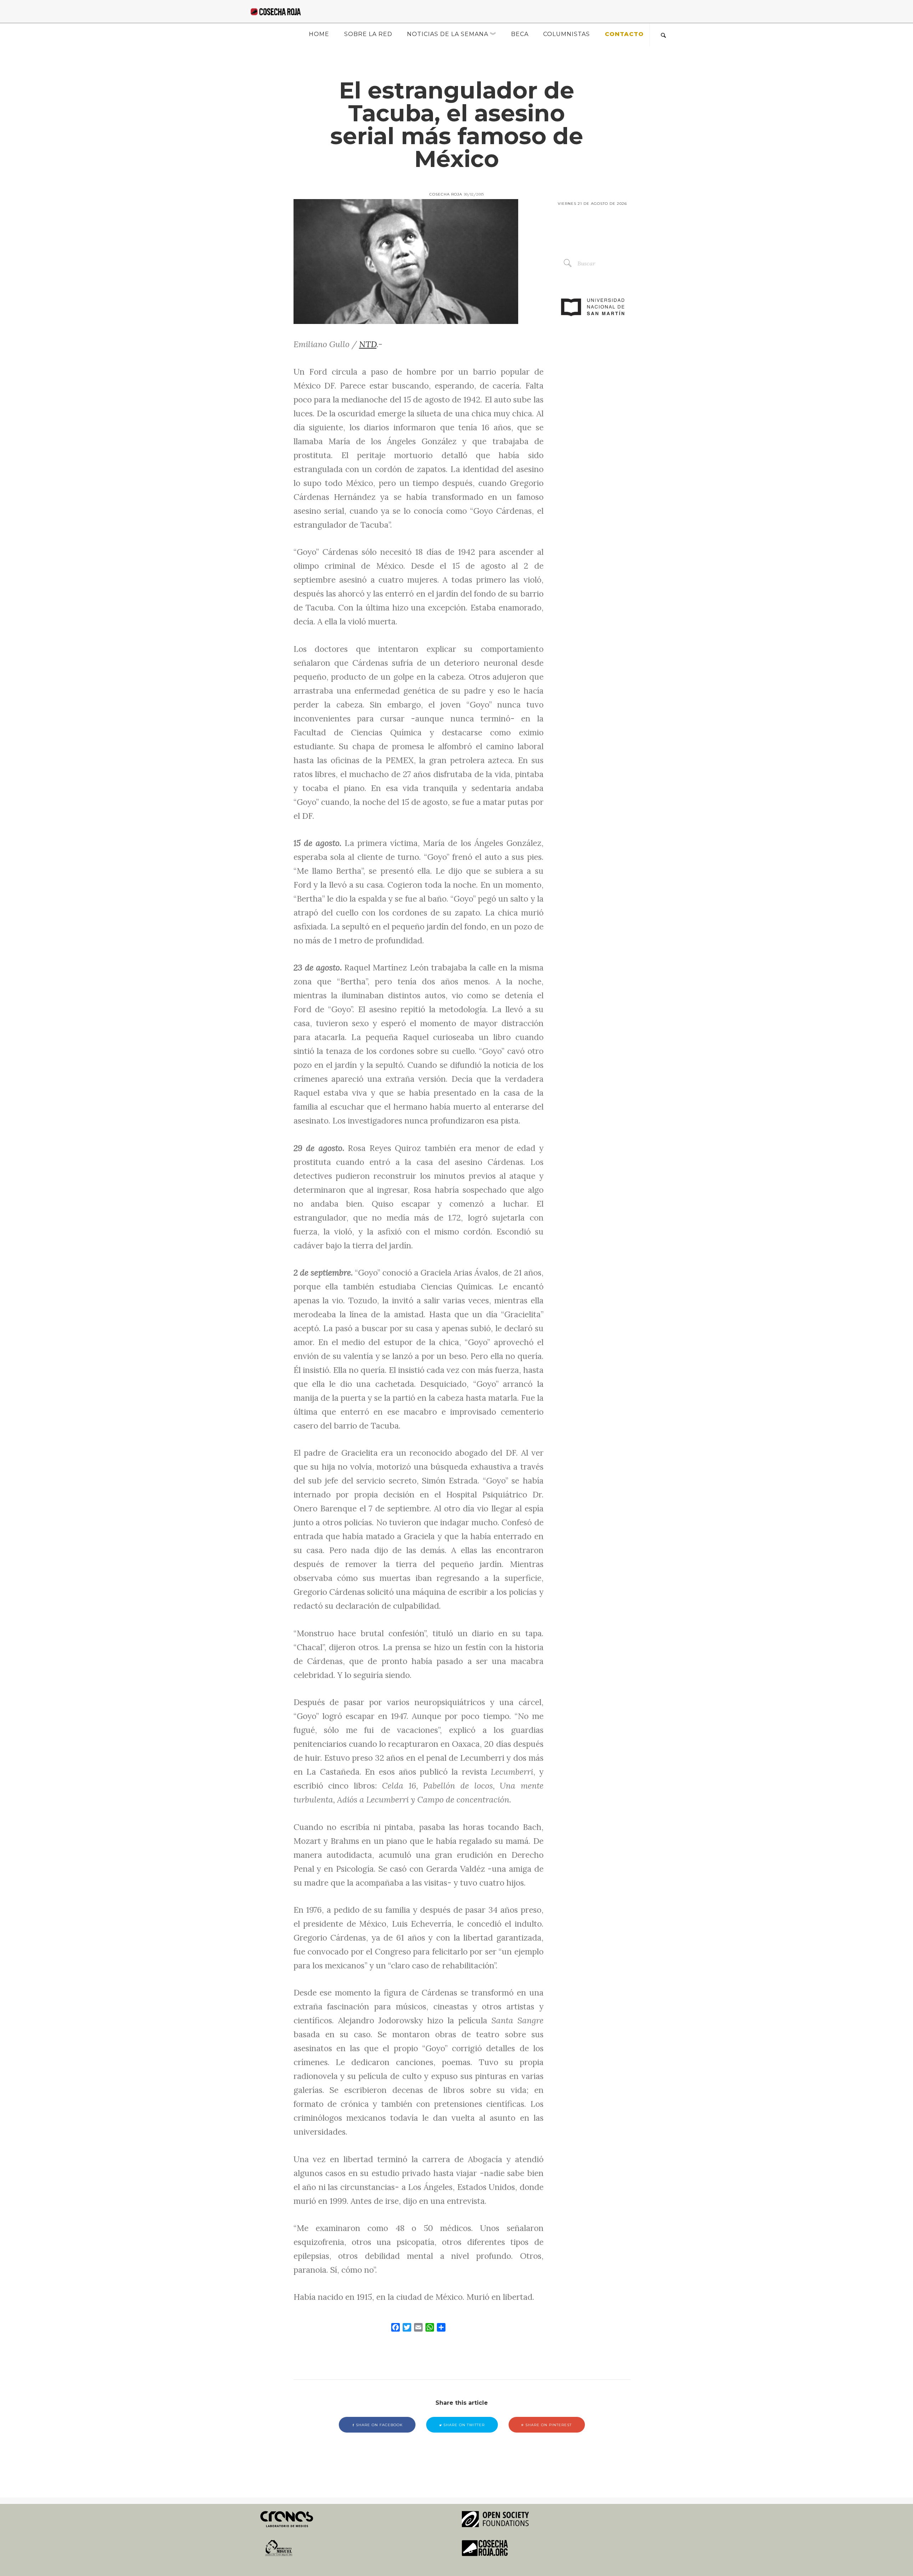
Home (319, 34)
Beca (520, 34)
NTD (368, 344)
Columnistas (567, 34)
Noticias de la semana (448, 34)
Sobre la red (368, 34)
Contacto (624, 34)
